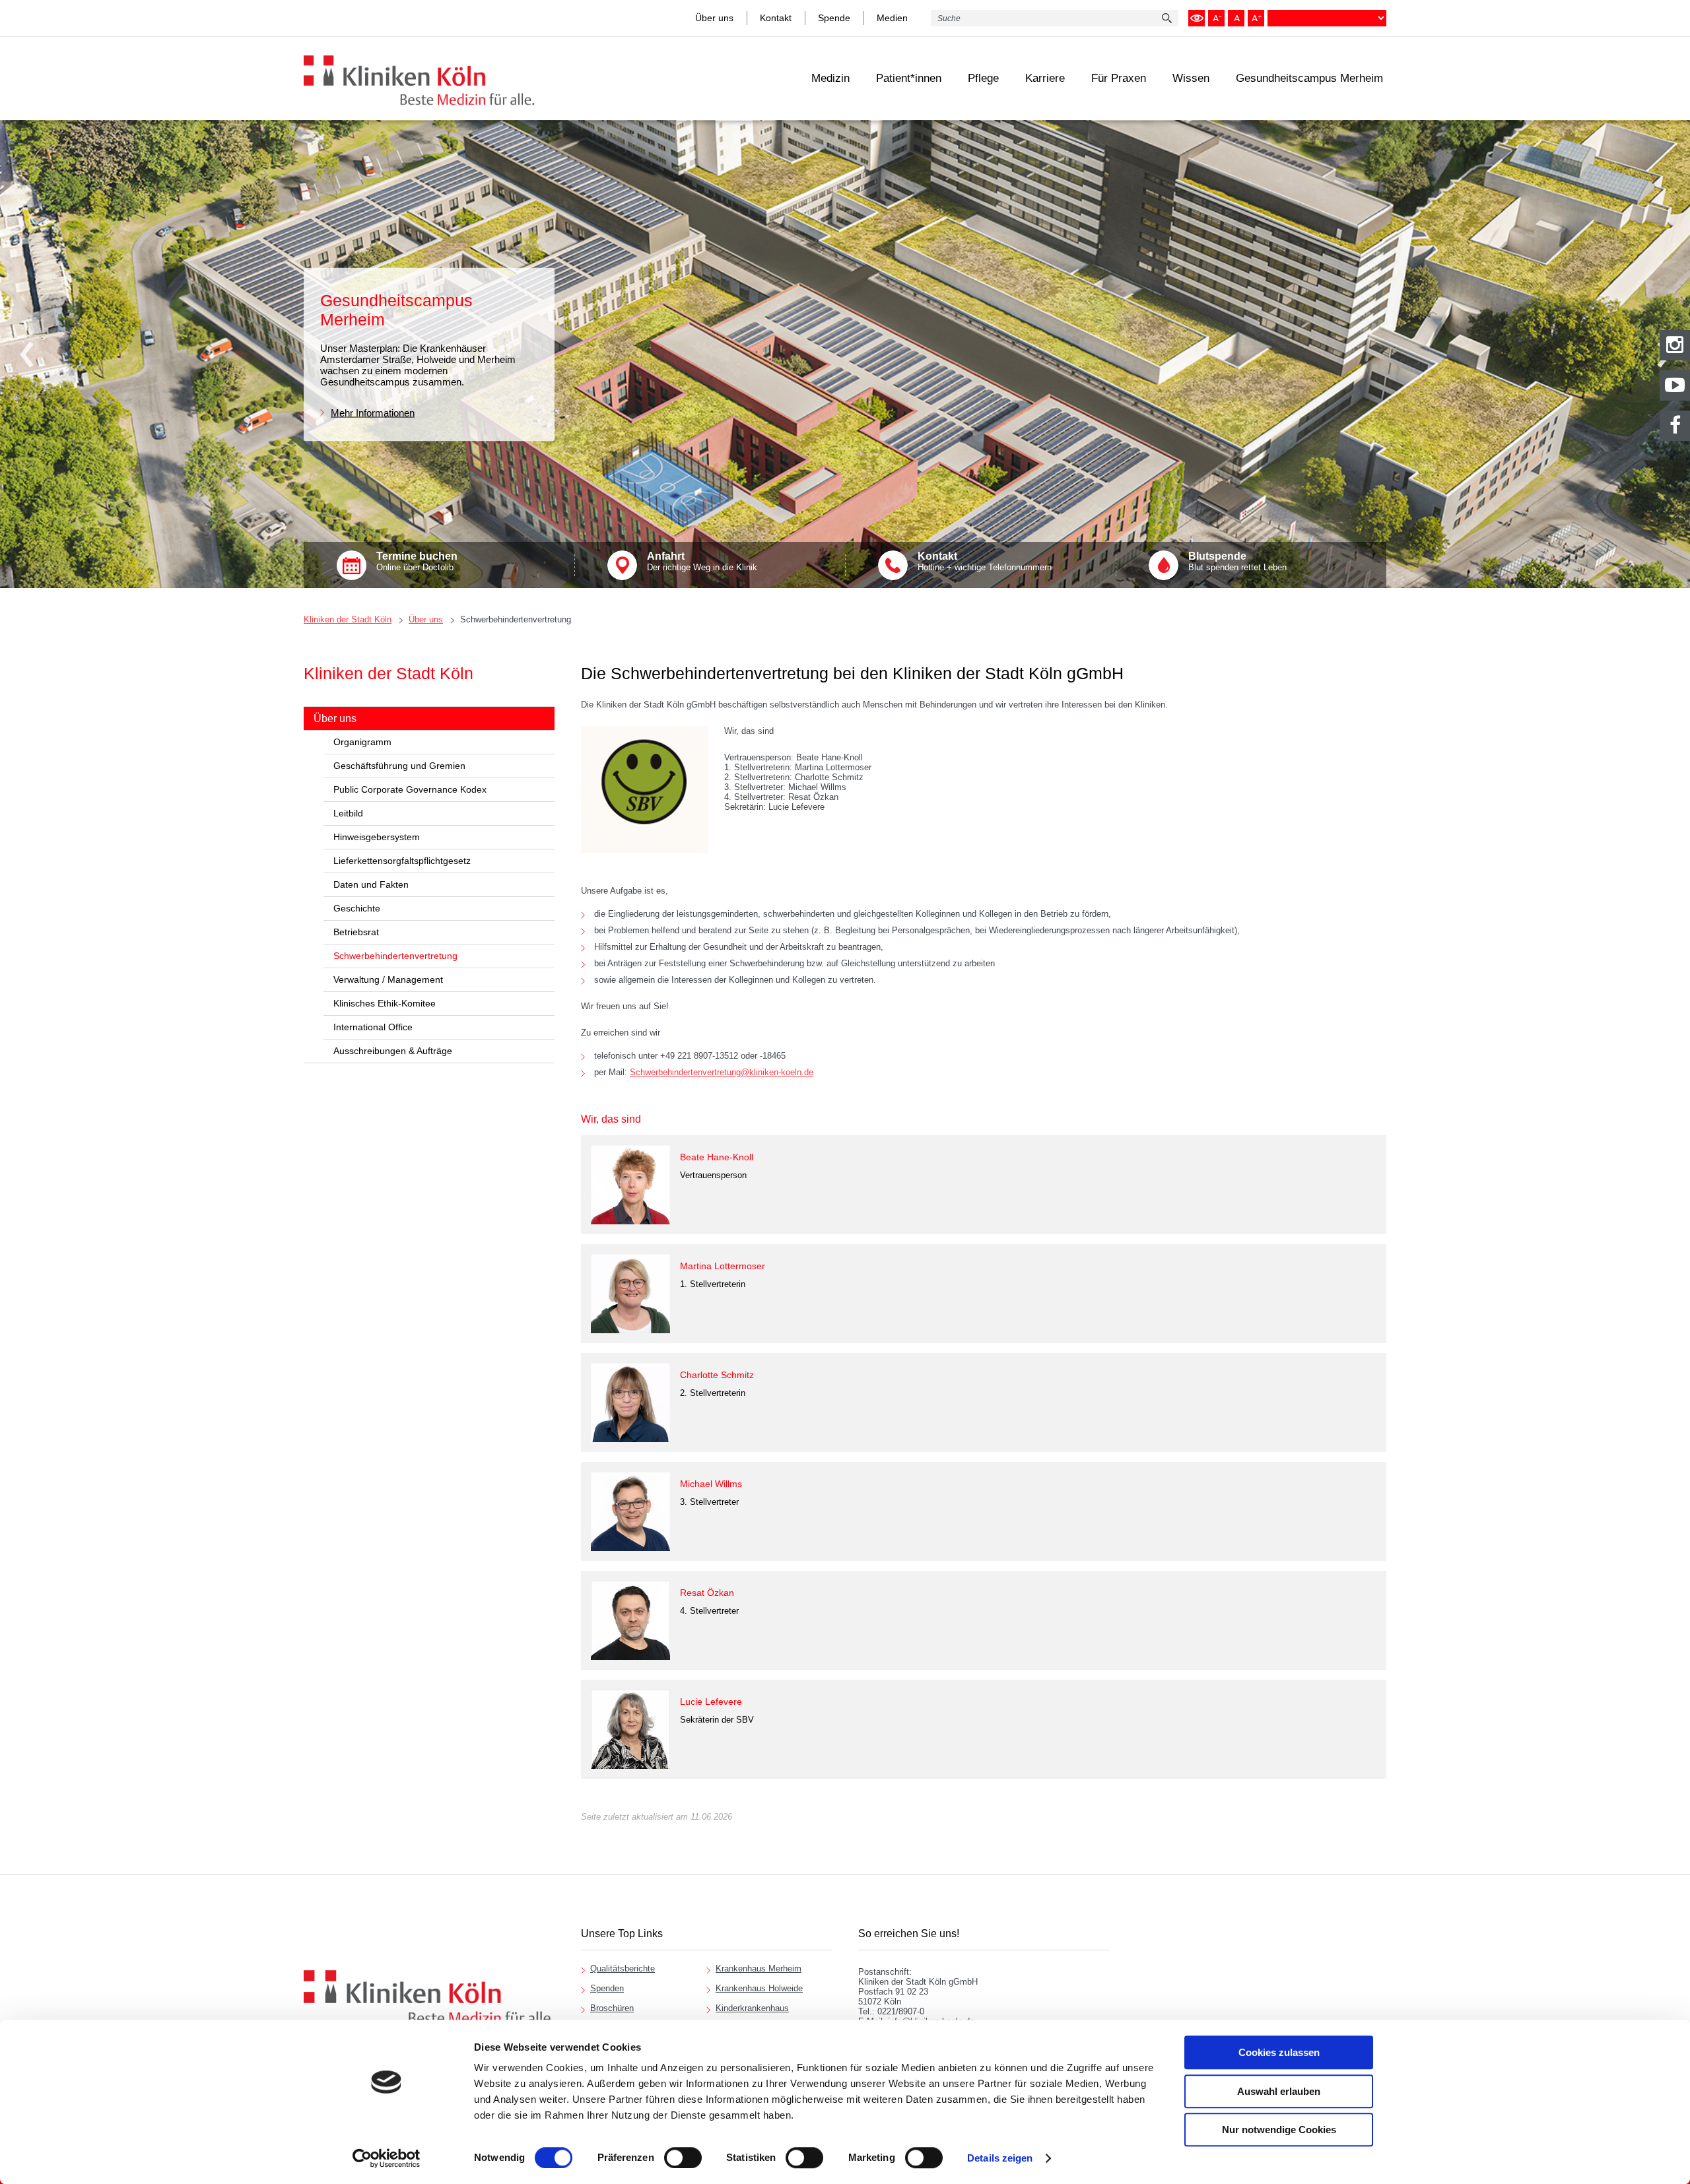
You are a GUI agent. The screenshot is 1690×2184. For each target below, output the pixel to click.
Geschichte (357, 908)
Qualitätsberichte (623, 1969)
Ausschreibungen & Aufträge (393, 1051)
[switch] (683, 2158)
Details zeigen (1000, 2158)
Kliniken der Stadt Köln (348, 619)
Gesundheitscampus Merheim (1309, 78)
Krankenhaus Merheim (759, 1969)
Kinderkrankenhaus (752, 2008)
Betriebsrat (356, 932)
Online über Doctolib (417, 561)
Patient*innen (909, 78)
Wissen (1191, 78)
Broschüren (612, 2008)
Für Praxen (1119, 78)
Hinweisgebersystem (377, 837)
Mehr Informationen (373, 412)
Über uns (714, 18)
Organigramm (362, 742)
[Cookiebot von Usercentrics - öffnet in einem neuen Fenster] (387, 2158)
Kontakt (776, 18)
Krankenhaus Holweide (759, 1988)
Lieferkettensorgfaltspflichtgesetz (402, 861)
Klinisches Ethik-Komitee (385, 1003)
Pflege (983, 78)
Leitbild (348, 813)
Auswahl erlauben (1279, 2091)
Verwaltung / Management (388, 979)
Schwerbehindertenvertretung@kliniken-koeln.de (722, 1072)
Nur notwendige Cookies (1279, 2130)
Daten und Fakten (371, 884)
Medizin (830, 78)
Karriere (1045, 78)
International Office (373, 1027)
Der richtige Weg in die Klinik (702, 561)
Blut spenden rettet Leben (1237, 561)
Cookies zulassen (1279, 2052)
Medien (892, 18)
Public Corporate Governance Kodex (410, 789)
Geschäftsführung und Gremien (399, 766)
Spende (834, 18)
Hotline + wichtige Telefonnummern (985, 561)
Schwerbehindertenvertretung (516, 619)
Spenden (607, 1988)
